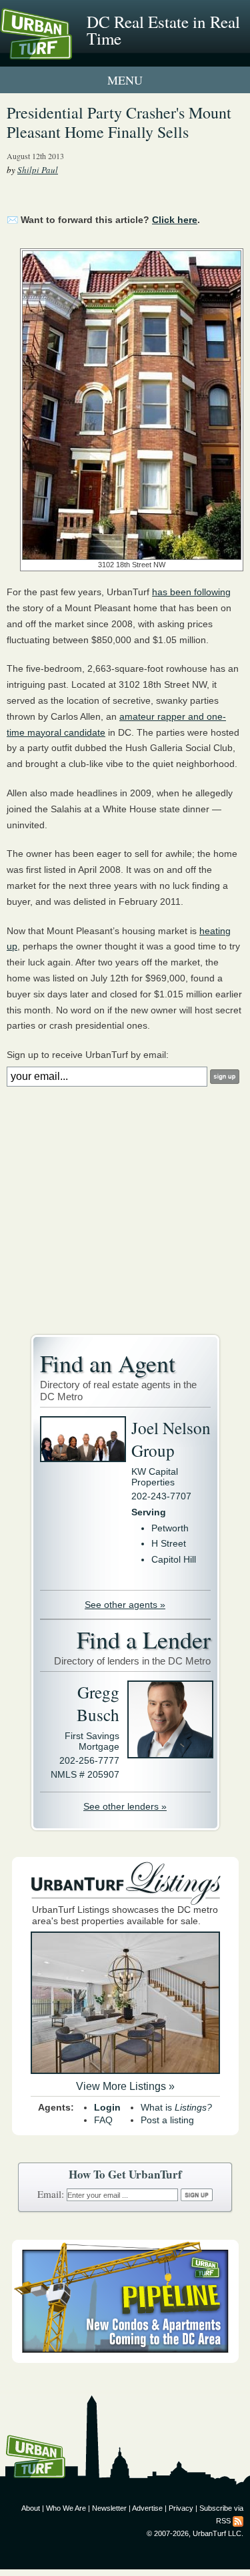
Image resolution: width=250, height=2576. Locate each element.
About (31, 2508)
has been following (191, 592)
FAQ (103, 2120)
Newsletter (109, 2508)
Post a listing (167, 2120)
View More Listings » (125, 2086)
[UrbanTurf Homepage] (70, 52)
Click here (175, 220)
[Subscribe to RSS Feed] (238, 2521)
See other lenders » (125, 1806)
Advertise (147, 2508)
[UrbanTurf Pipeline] (125, 2360)
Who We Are (66, 2508)
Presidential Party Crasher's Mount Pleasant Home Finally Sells (119, 122)
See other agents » (125, 1605)
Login (107, 2107)
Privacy (181, 2508)
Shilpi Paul (38, 170)
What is (176, 2107)
